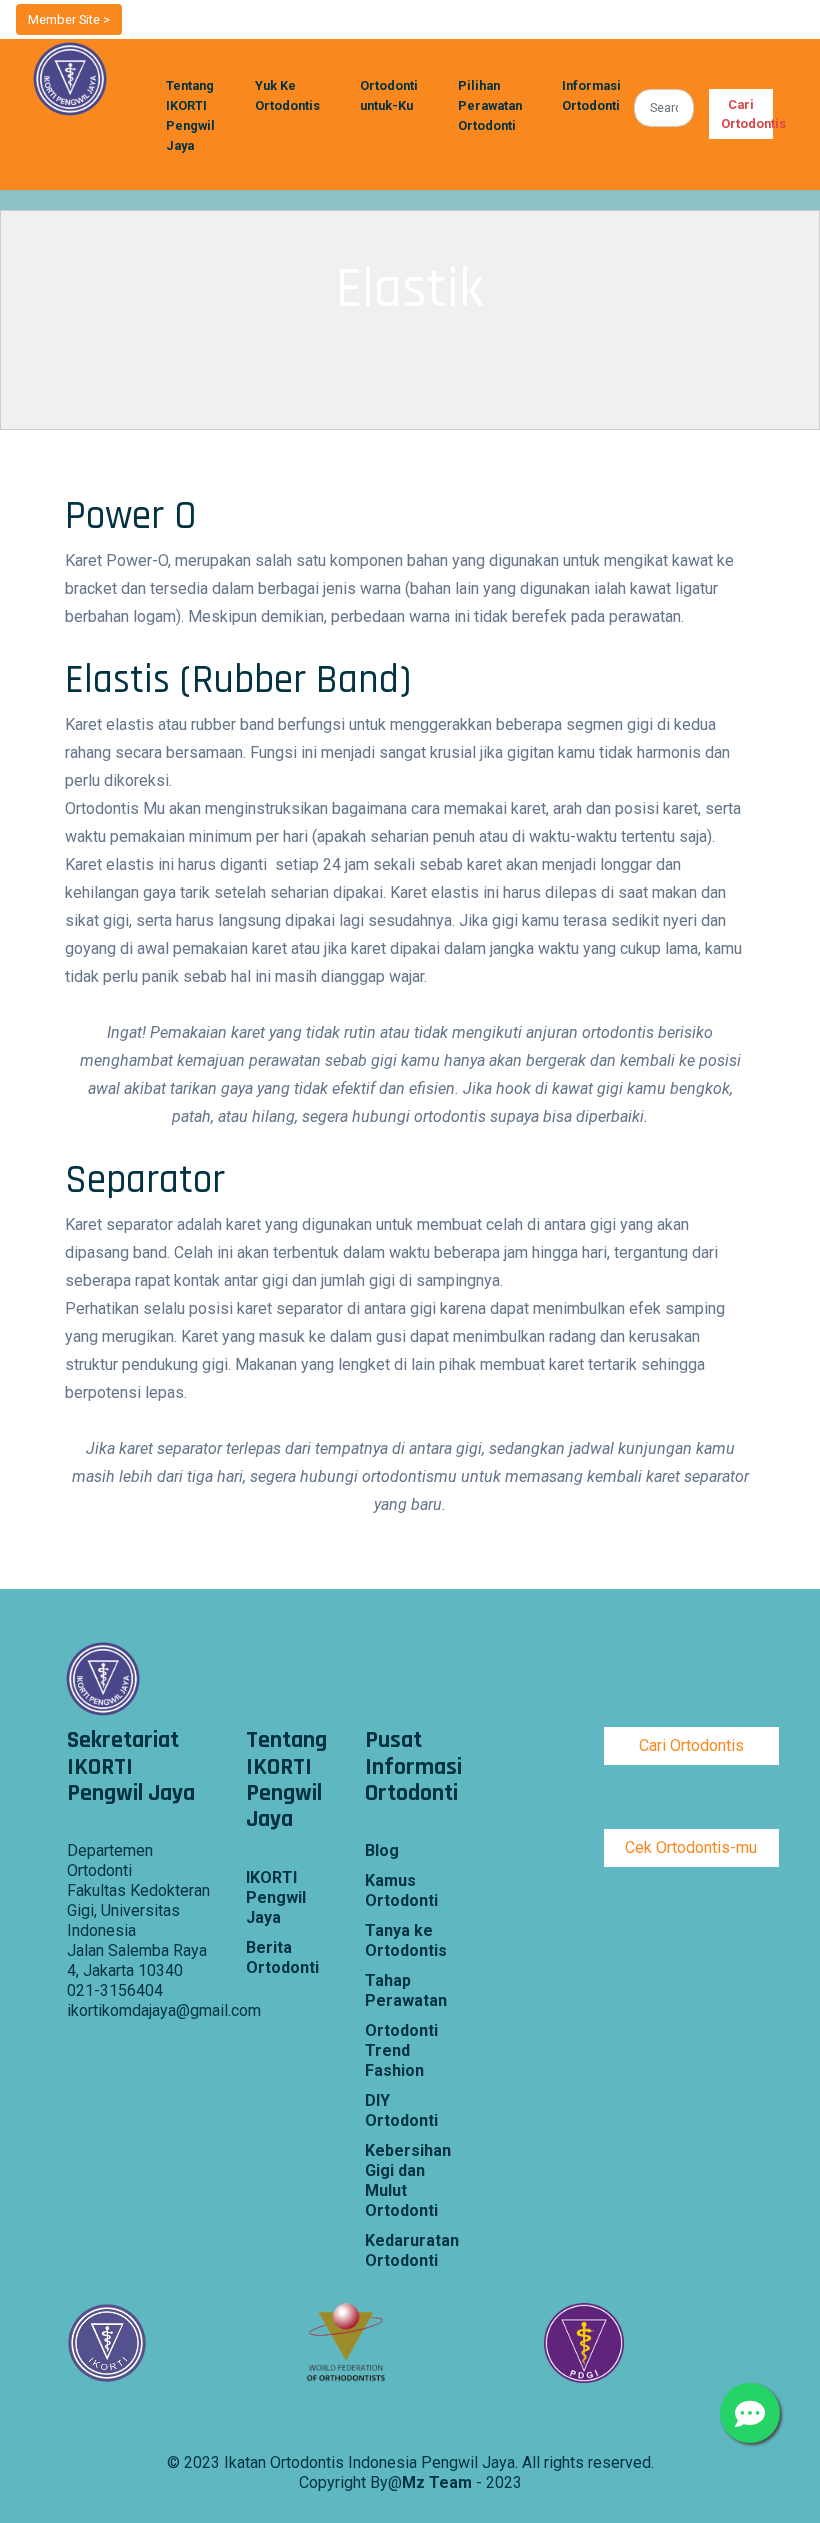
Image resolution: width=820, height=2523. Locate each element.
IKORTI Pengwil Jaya (276, 1897)
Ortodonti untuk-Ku (389, 95)
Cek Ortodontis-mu (691, 1847)
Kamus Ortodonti (401, 1890)
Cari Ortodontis (747, 114)
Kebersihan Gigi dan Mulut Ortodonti (408, 2180)
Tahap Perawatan (406, 1990)
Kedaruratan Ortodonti (409, 2250)
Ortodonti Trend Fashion (401, 2050)
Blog (382, 1850)
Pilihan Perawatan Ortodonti (490, 105)
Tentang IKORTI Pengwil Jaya (190, 115)
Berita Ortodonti (282, 1957)
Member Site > (69, 19)
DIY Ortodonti (401, 2110)
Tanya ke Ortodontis (406, 1940)
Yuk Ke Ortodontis (287, 95)
